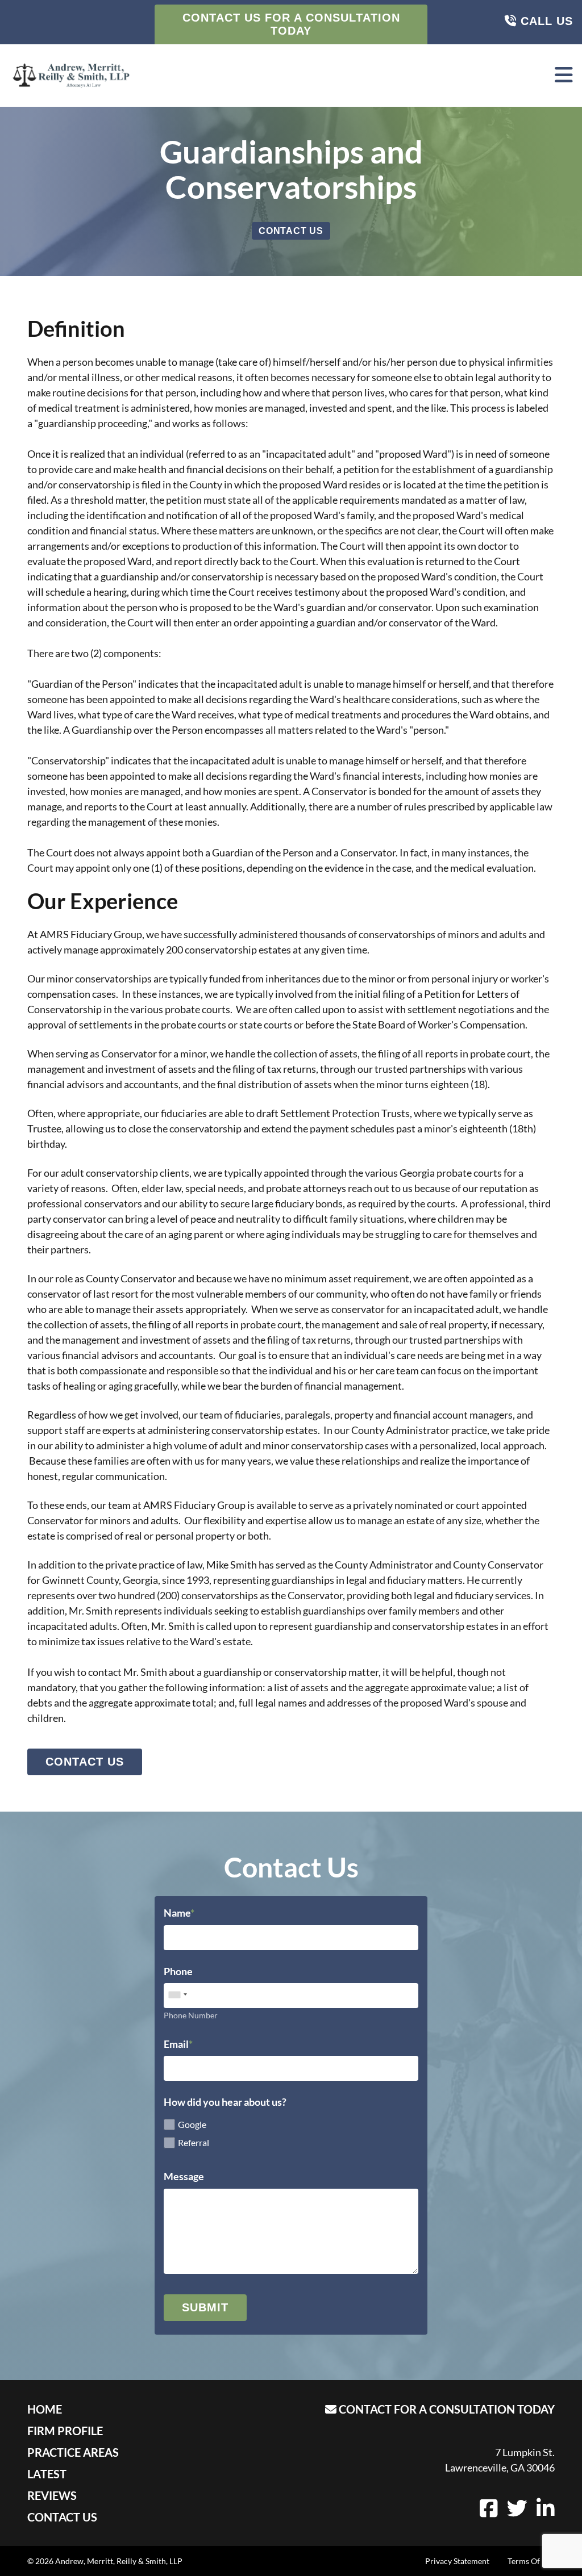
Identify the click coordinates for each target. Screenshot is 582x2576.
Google (192, 2124)
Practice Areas (73, 2452)
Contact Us (291, 231)
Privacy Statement (457, 2561)
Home (45, 2409)
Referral (194, 2142)
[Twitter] (517, 2512)
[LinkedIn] (546, 2512)
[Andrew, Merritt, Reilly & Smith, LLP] (71, 76)
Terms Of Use (531, 2561)
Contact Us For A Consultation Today (291, 24)
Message (184, 2176)
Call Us (545, 21)
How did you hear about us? (225, 2102)
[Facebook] (489, 2512)
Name (177, 1913)
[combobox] (177, 1994)
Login (9, 2567)
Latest (47, 2474)
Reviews (52, 2495)
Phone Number (191, 2015)
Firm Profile (65, 2431)
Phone (178, 1971)
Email (176, 2044)
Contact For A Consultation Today (446, 2409)
